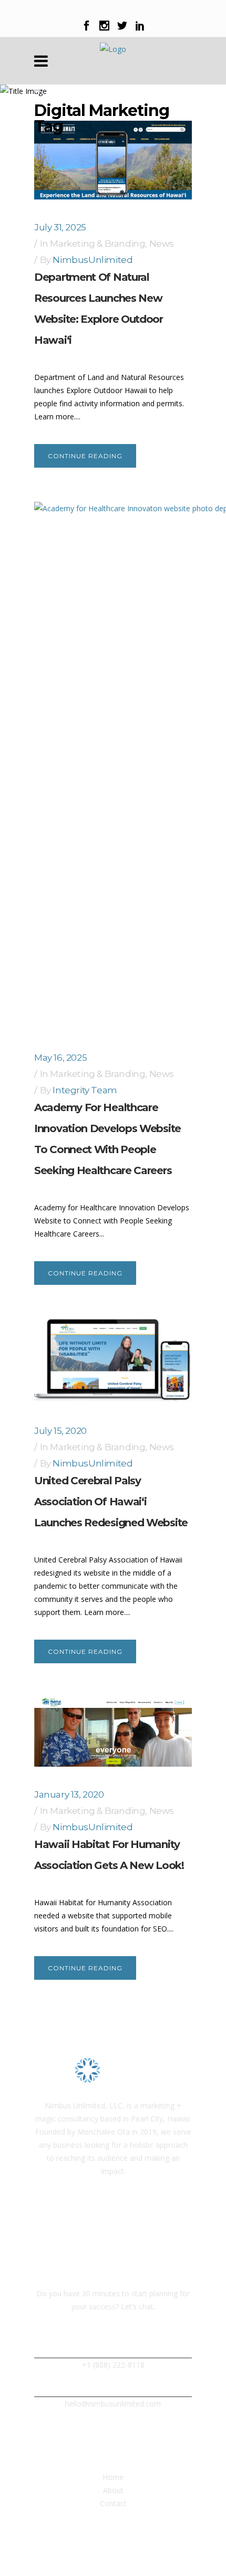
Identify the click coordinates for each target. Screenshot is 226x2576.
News (162, 244)
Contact (113, 2503)
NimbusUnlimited (93, 260)
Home (113, 2477)
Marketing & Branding (97, 244)
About (113, 2490)
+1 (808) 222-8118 (113, 2365)
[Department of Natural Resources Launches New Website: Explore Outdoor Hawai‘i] (113, 160)
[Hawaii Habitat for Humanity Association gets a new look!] (113, 1732)
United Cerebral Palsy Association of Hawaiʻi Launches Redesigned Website (111, 1502)
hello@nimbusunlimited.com (113, 2404)
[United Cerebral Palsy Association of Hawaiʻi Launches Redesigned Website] (113, 1361)
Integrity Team (85, 1090)
